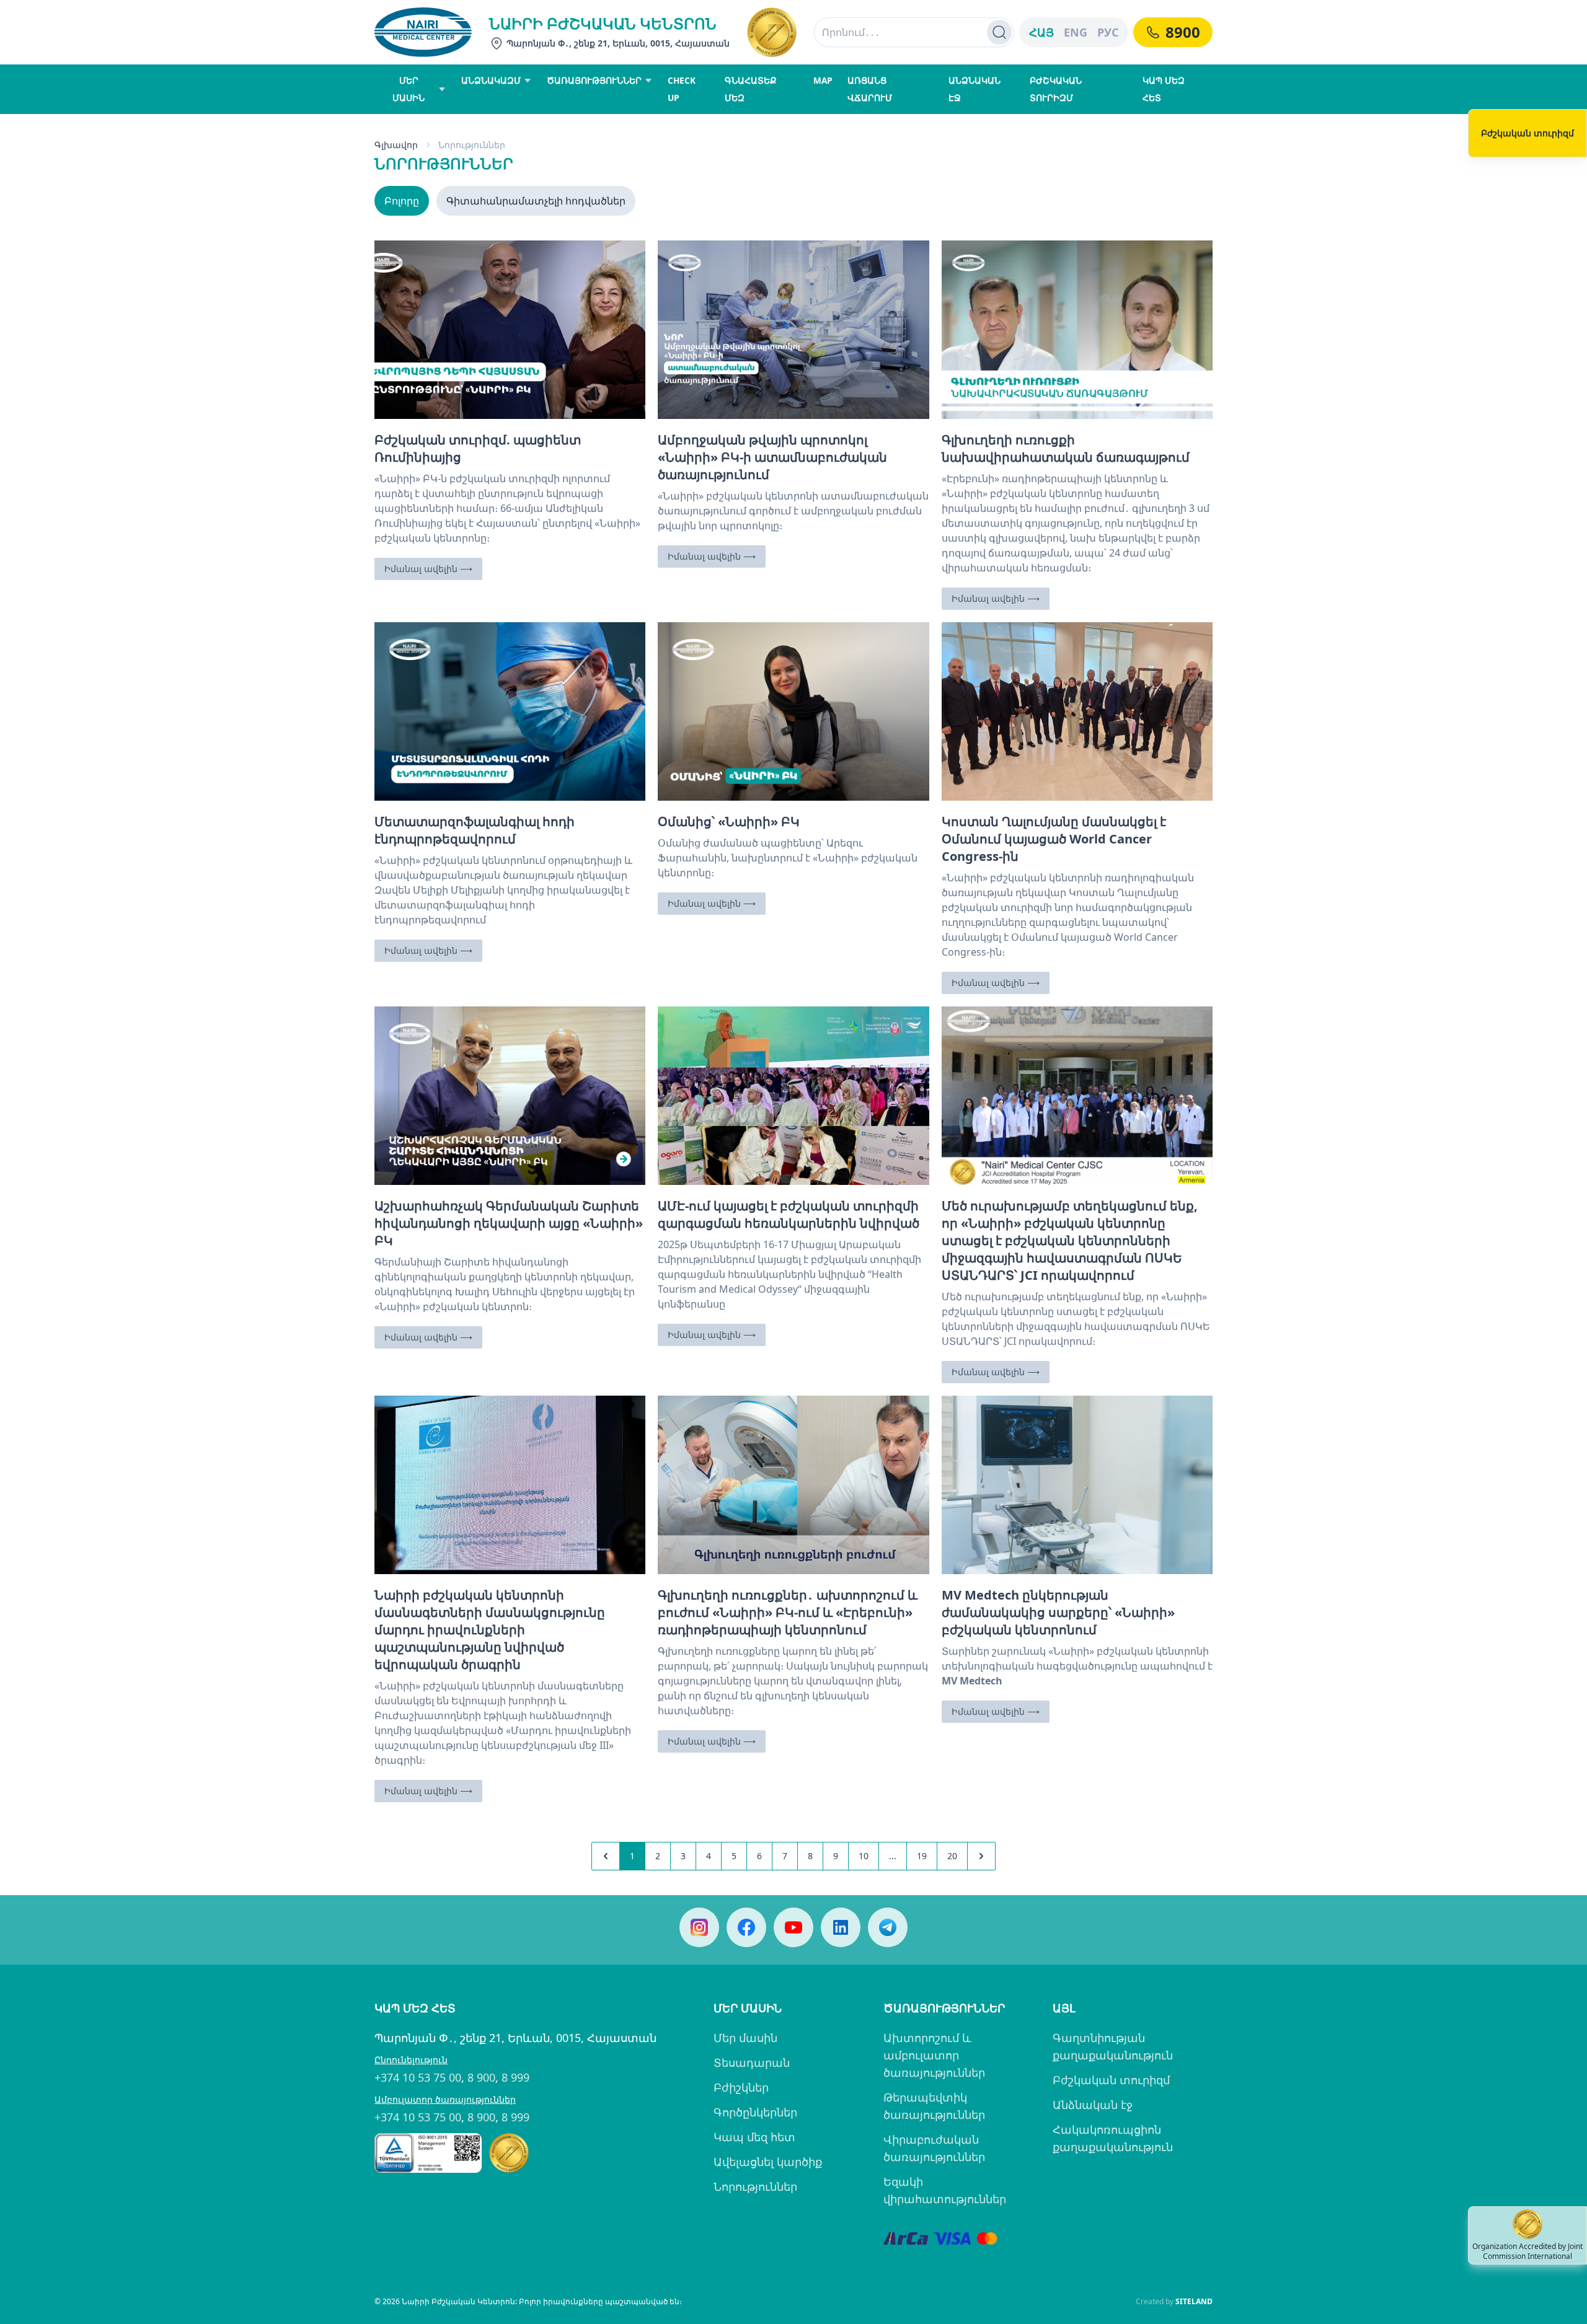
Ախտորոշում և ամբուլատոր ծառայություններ (934, 2055)
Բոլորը (402, 201)
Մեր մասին (745, 2038)
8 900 (481, 2077)
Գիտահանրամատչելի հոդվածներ (536, 201)
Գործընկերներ (755, 2112)
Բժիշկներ (741, 2087)
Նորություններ (755, 2186)
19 (922, 1856)
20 (952, 1856)
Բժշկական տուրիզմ (1111, 2080)
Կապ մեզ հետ (754, 2137)
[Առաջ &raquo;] (981, 1856)
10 (864, 1856)
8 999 (515, 2077)
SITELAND (1194, 2301)
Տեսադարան (752, 2062)
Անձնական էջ (1093, 2105)
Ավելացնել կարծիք (768, 2162)
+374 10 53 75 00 (418, 2077)
